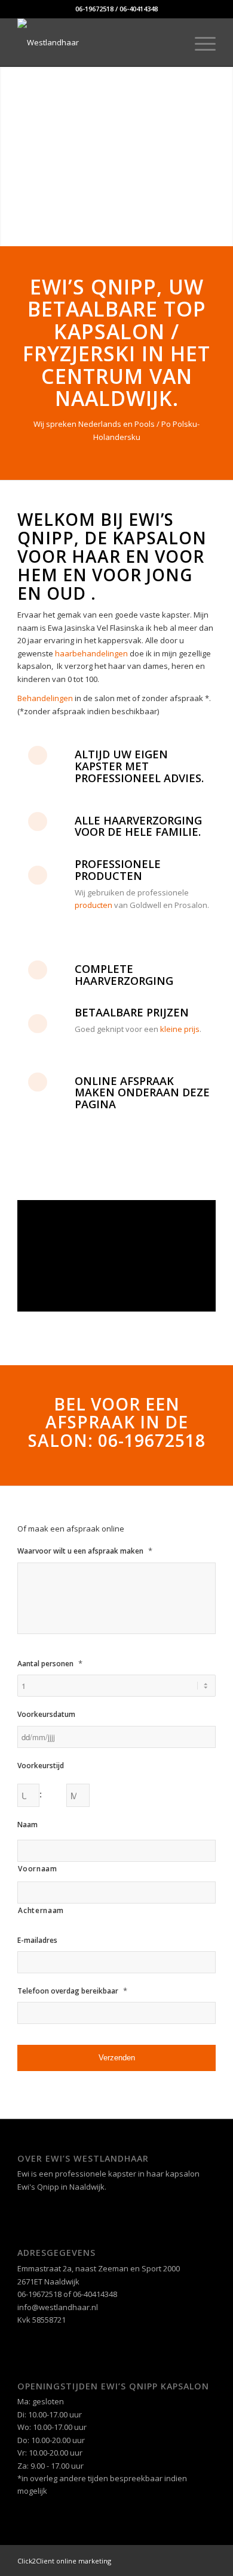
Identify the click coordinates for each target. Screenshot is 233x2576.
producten (93, 905)
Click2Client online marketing (64, 2561)
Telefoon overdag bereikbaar (72, 1991)
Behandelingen (45, 698)
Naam (27, 1825)
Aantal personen (50, 1664)
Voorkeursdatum (46, 1715)
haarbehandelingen (92, 653)
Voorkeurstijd (41, 1766)
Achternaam (41, 1910)
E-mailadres (37, 1940)
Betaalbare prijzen (132, 1012)
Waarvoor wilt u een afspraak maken (85, 1551)
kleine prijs (180, 1029)
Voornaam (37, 1869)
